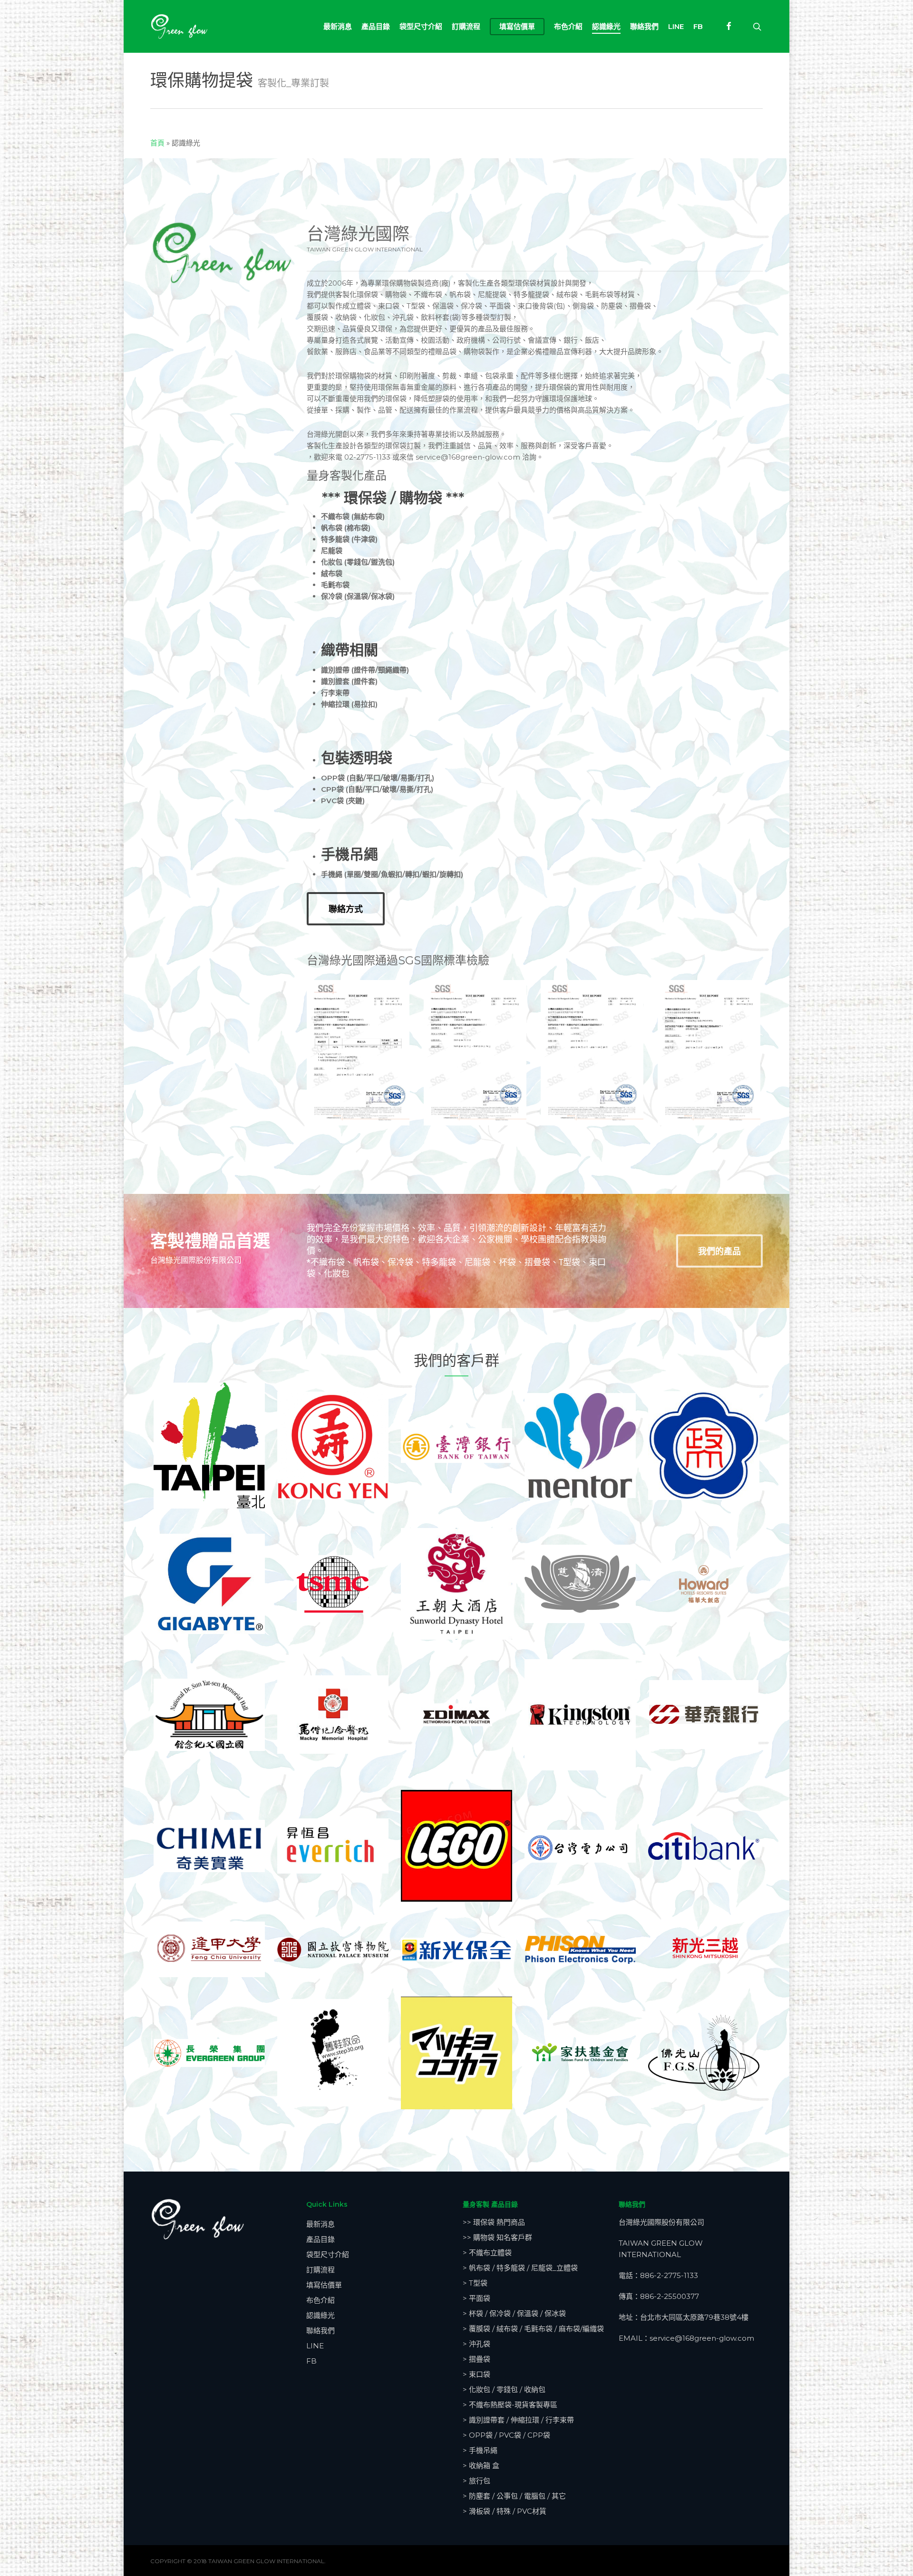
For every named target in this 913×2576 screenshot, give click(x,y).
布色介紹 (321, 2300)
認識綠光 (321, 2315)
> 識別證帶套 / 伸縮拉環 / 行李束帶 (518, 2420)
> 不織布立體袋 (487, 2253)
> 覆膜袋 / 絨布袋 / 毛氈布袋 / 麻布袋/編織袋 (533, 2329)
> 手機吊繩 (480, 2450)
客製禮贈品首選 (210, 1241)
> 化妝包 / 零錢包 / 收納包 (504, 2389)
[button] (346, 909)
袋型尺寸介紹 (328, 2254)
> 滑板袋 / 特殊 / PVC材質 (505, 2511)
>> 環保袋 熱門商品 (494, 2222)
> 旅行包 (476, 2481)
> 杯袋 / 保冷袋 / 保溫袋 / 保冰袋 (514, 2313)
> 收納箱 (481, 2465)
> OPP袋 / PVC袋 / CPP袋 (506, 2435)
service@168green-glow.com (702, 2338)
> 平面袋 (476, 2298)
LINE (315, 2346)
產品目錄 (321, 2239)
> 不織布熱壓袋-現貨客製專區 (510, 2405)
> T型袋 (475, 2283)
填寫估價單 (324, 2285)
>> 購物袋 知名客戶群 (497, 2237)
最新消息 (321, 2224)
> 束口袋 (476, 2374)
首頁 (157, 143)
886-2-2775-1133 (669, 2275)
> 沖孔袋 (476, 2344)
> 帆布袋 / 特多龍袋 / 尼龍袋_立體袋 (520, 2268)
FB (311, 2361)
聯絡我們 (321, 2331)
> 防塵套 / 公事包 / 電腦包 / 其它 (514, 2496)
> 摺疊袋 (476, 2359)
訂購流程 (321, 2270)
